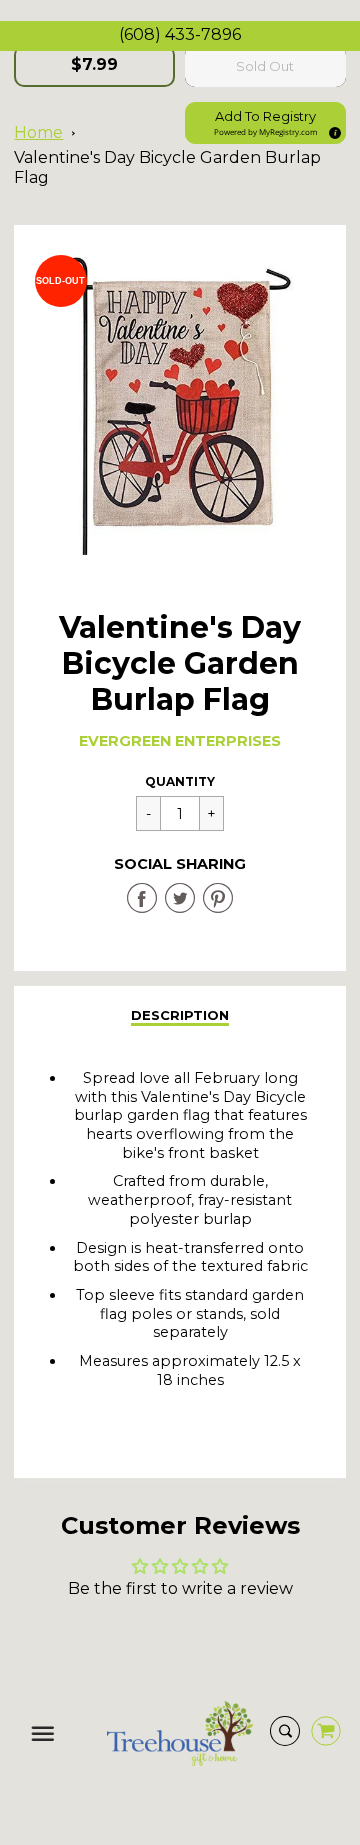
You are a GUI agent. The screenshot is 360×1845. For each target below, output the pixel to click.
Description (180, 1015)
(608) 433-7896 (180, 34)
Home (38, 132)
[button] (265, 123)
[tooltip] (332, 130)
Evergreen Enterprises (180, 741)
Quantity (180, 781)
